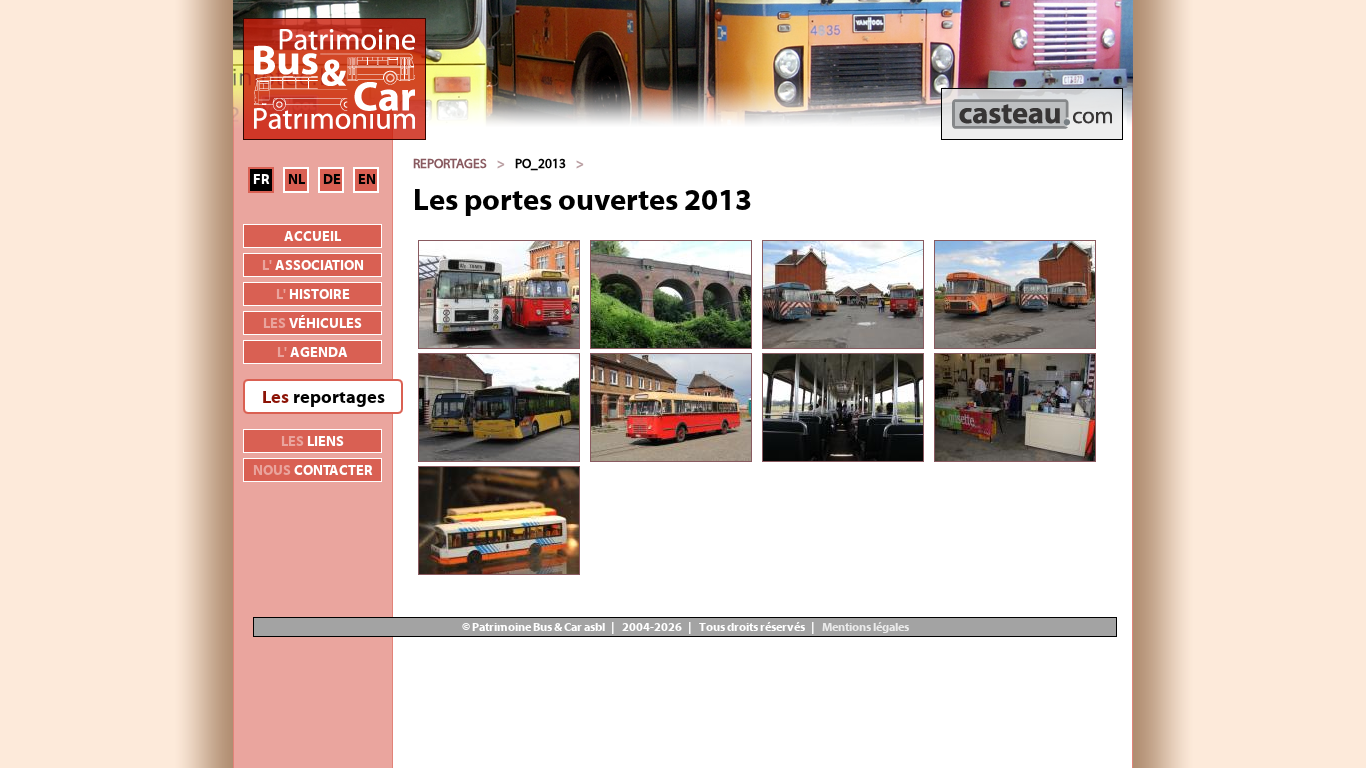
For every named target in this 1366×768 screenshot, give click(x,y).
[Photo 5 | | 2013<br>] (499, 407)
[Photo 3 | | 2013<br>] (843, 294)
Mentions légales (864, 627)
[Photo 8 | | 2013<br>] (1015, 407)
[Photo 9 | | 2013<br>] (499, 520)
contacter (313, 471)
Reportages (450, 163)
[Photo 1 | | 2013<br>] (499, 294)
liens (312, 442)
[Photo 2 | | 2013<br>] (671, 294)
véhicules (312, 324)
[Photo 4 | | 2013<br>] (1015, 294)
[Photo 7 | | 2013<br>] (843, 407)
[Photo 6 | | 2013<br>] (671, 407)
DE (332, 180)
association (313, 266)
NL (296, 180)
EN (367, 180)
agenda (312, 353)
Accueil (312, 237)
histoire (313, 295)
